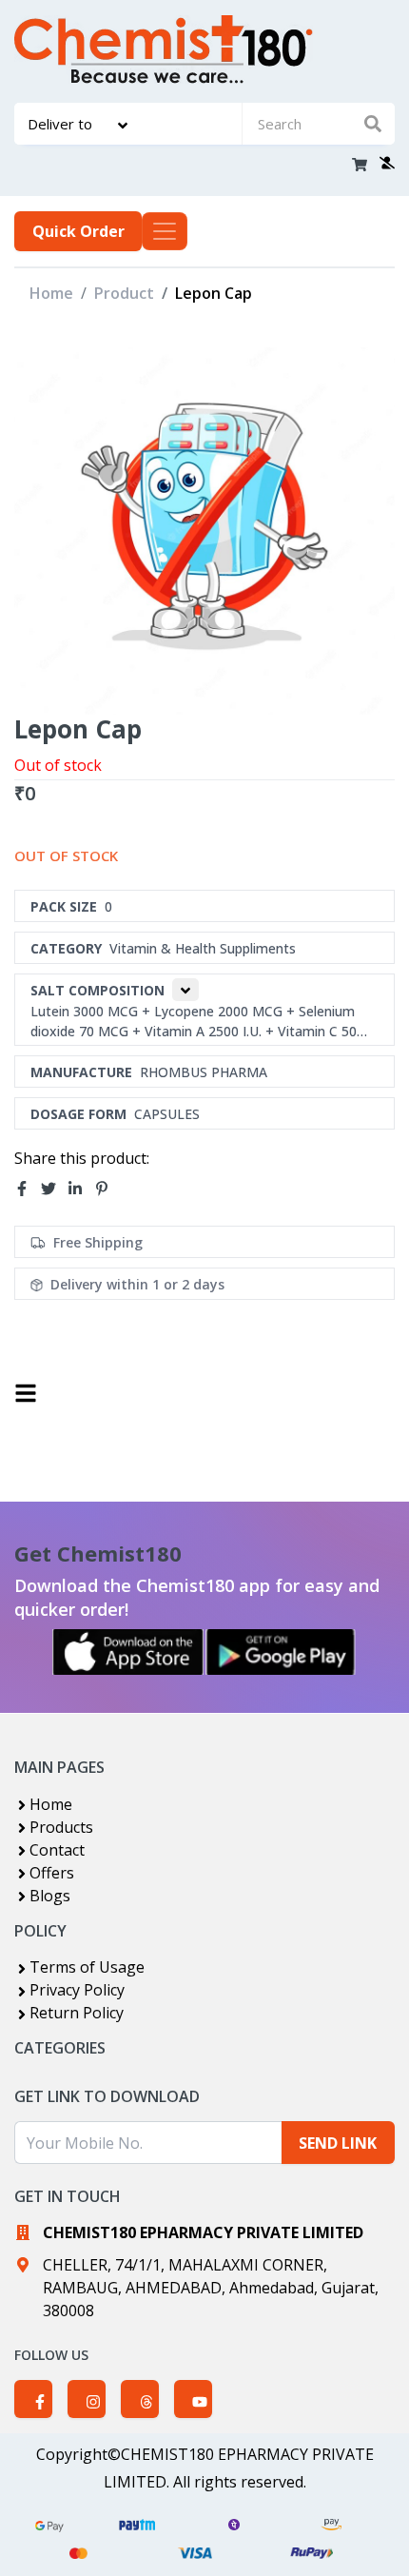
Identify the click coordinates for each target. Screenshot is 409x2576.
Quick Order (78, 231)
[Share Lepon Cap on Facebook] (28, 1190)
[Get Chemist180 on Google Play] (281, 1652)
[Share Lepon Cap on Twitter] (54, 1190)
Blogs (50, 1896)
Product (124, 293)
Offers (52, 1873)
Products (61, 1827)
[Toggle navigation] (165, 231)
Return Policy (77, 2013)
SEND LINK (338, 2143)
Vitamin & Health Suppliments (203, 948)
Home (51, 293)
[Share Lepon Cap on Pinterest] (107, 1190)
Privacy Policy (77, 1990)
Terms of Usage (87, 1967)
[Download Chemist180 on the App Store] (128, 1652)
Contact (57, 1850)
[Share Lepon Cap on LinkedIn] (81, 1190)
